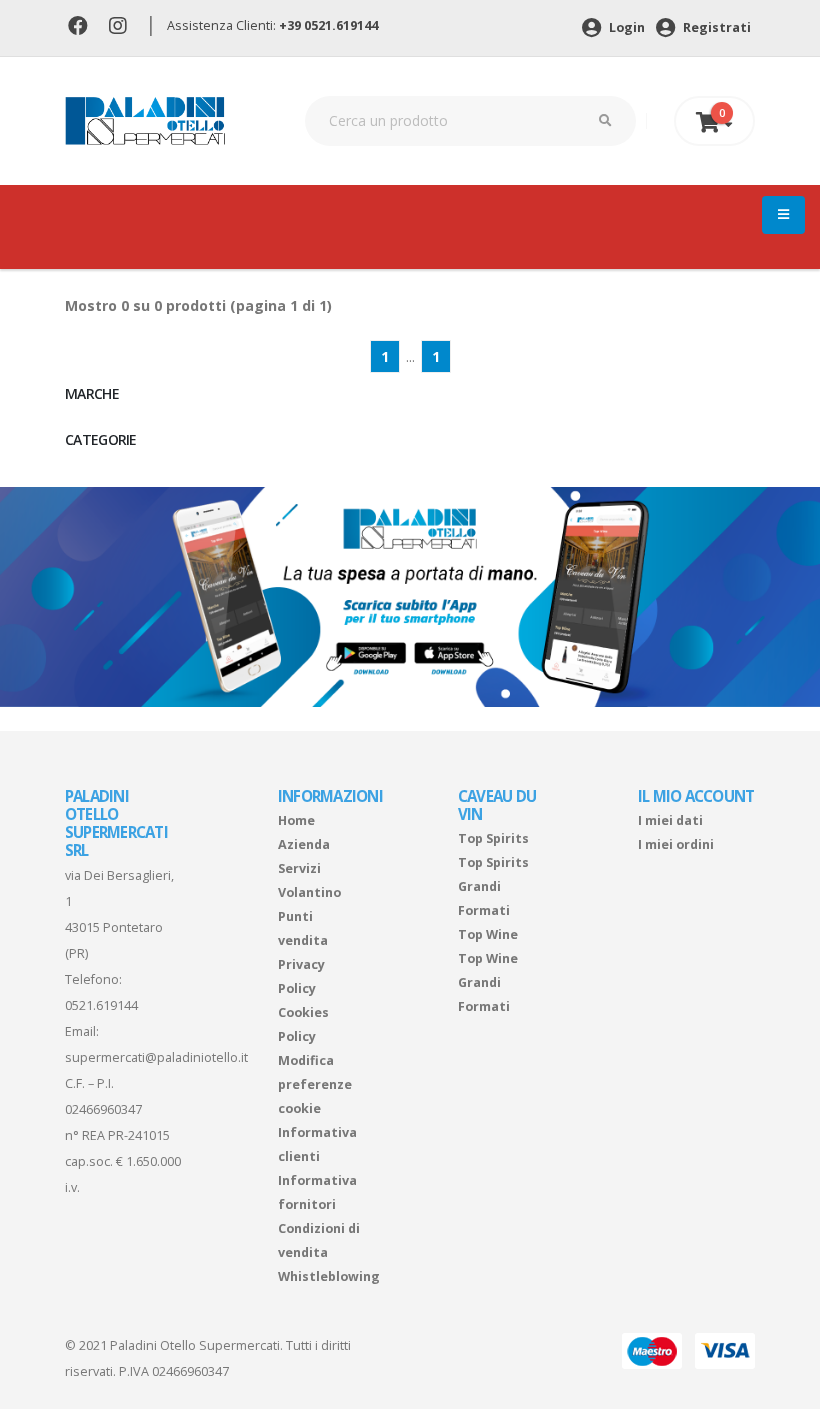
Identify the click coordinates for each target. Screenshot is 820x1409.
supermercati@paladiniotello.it (156, 1057)
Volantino (309, 892)
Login (625, 27)
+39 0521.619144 (328, 25)
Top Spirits (493, 838)
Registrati (715, 27)
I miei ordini (676, 844)
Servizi (299, 868)
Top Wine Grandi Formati (488, 982)
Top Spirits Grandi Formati (493, 886)
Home (296, 820)
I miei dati (670, 820)
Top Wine (488, 934)
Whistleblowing (329, 1276)
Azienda (304, 844)
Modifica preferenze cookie (315, 1084)
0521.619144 (101, 1005)
